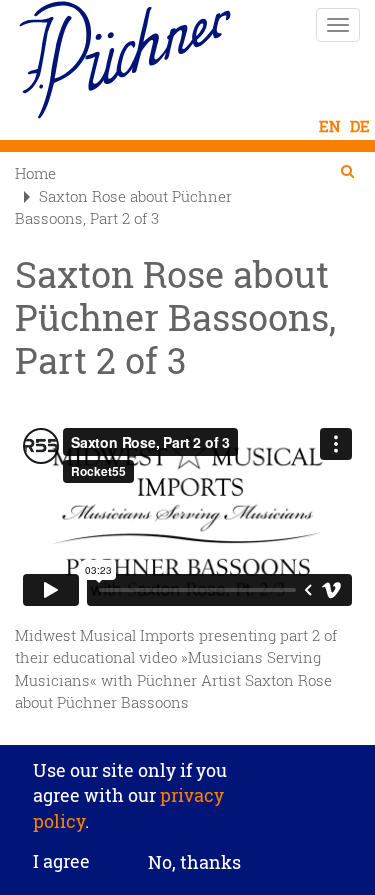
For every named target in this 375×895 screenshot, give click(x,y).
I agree (61, 862)
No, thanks (194, 862)
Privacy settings (187, 731)
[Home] (125, 60)
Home (35, 173)
